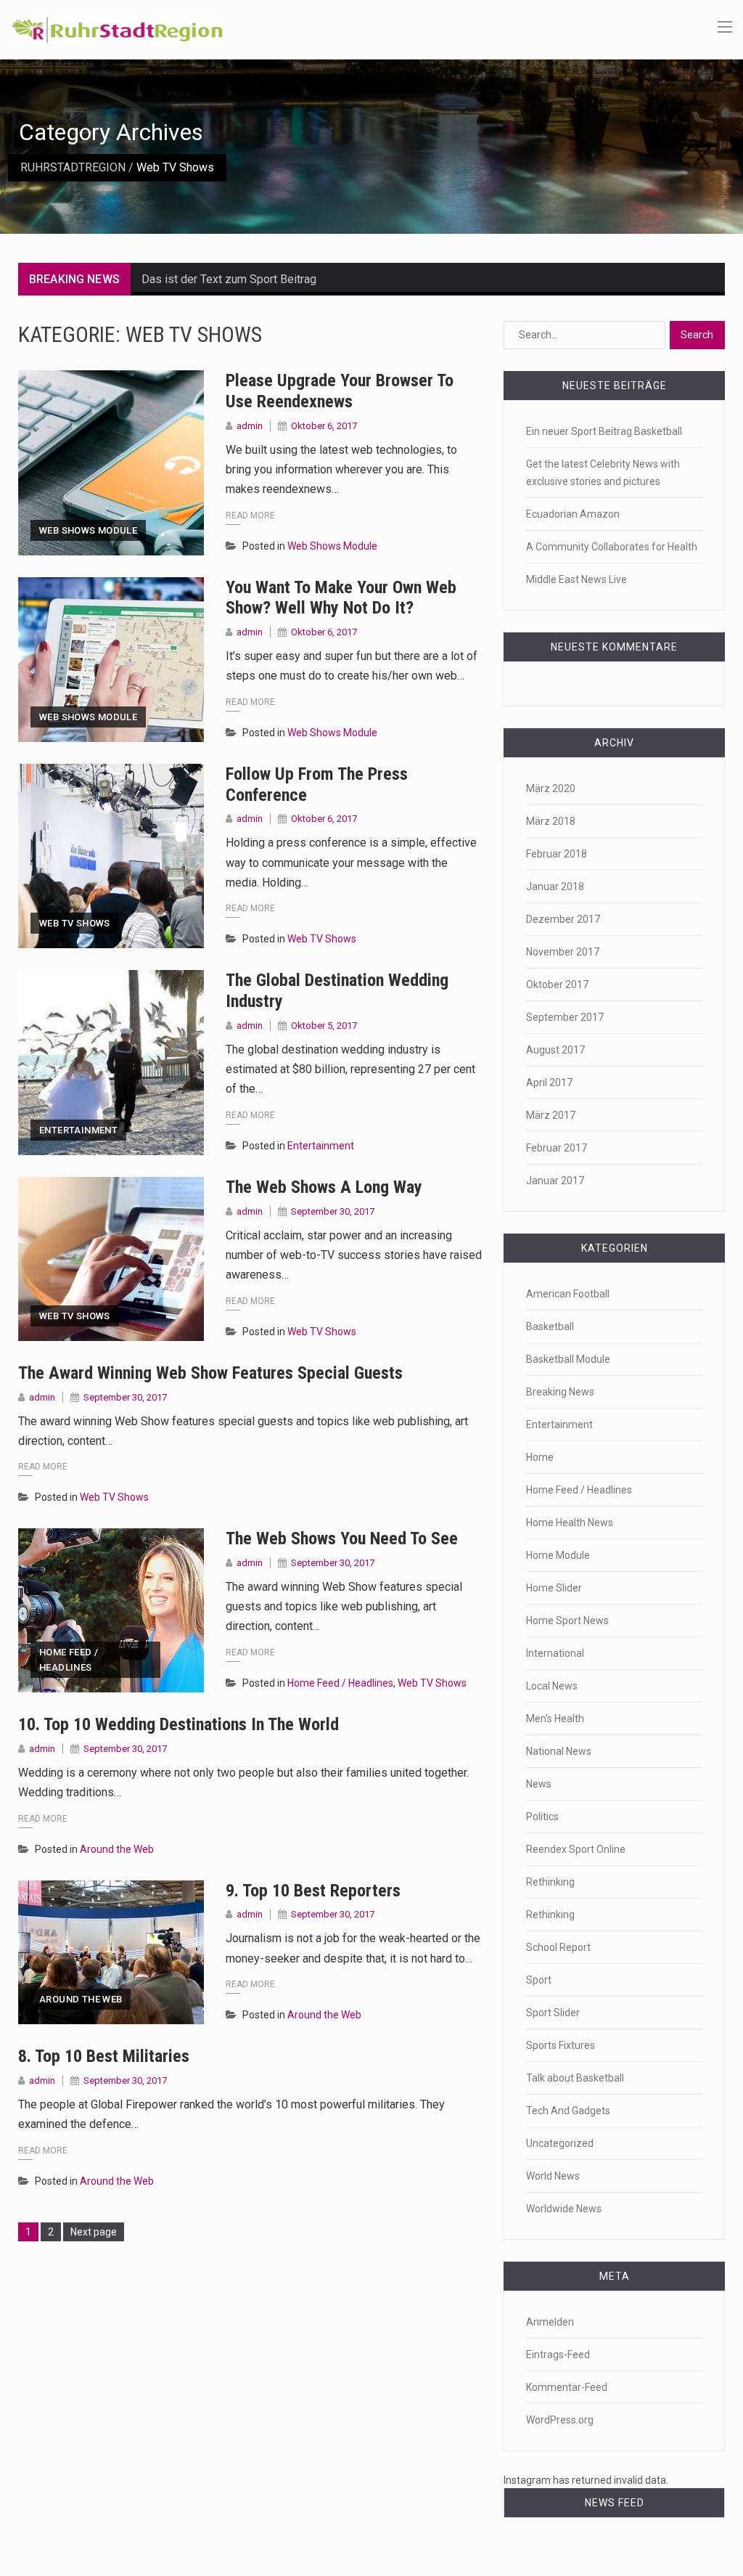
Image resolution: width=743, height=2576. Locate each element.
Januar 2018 (555, 886)
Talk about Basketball (575, 2078)
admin (250, 426)
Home (540, 1457)
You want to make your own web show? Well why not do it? (341, 598)
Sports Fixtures (561, 2045)
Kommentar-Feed (567, 2387)
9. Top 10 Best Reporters (313, 1891)
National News (559, 1751)
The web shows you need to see (342, 1538)
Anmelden (550, 2322)
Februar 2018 (557, 854)
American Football (568, 1294)
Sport (539, 1980)
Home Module (558, 1555)
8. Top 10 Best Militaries (104, 2056)
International (555, 1653)
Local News (552, 1686)
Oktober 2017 (557, 985)
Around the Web (117, 1849)
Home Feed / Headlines (69, 1660)
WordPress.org (560, 2420)
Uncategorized (560, 2143)
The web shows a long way (324, 1187)
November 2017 (563, 952)
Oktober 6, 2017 (324, 426)
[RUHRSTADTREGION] (118, 28)
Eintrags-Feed (558, 2355)
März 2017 (551, 1115)
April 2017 (549, 1083)
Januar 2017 (555, 1181)
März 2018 (551, 821)
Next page (94, 2232)
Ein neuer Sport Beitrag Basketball (604, 431)
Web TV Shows (75, 923)
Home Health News (570, 1523)
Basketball (550, 1326)
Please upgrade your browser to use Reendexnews (340, 391)
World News (553, 2176)
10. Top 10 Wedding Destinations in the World (178, 1724)
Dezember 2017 (563, 919)
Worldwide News (564, 2209)
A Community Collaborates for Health (612, 547)
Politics (542, 1817)
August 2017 (555, 1050)
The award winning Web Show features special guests (210, 1373)
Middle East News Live (576, 579)
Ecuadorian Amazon (573, 514)
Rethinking (550, 1882)
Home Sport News (567, 1621)
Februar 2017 (557, 1148)
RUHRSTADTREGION (73, 167)
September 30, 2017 (333, 1211)
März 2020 (551, 788)
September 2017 (565, 1017)
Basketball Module (568, 1359)
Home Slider (554, 1588)
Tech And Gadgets (568, 2111)
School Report (558, 1947)
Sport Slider (553, 2013)
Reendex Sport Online (576, 1849)
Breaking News (560, 1392)
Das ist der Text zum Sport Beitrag (229, 279)
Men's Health (555, 1719)
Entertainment (78, 1130)
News (539, 1784)
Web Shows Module (88, 530)
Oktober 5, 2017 (324, 1026)
